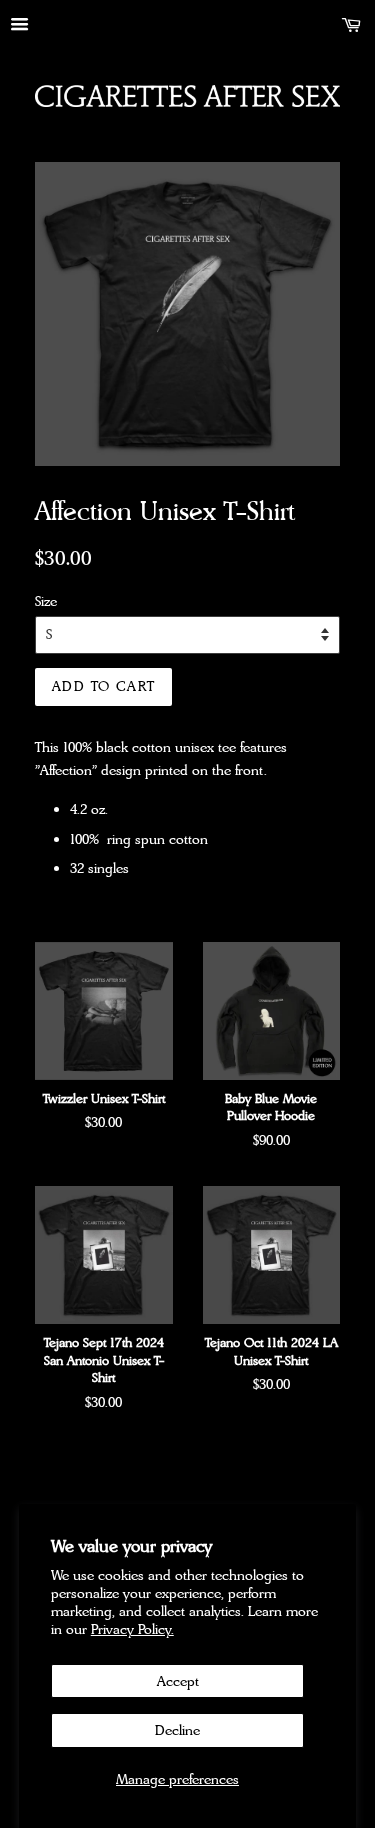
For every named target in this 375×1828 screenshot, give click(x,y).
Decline (177, 1730)
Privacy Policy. (132, 1629)
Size (46, 601)
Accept (178, 1681)
